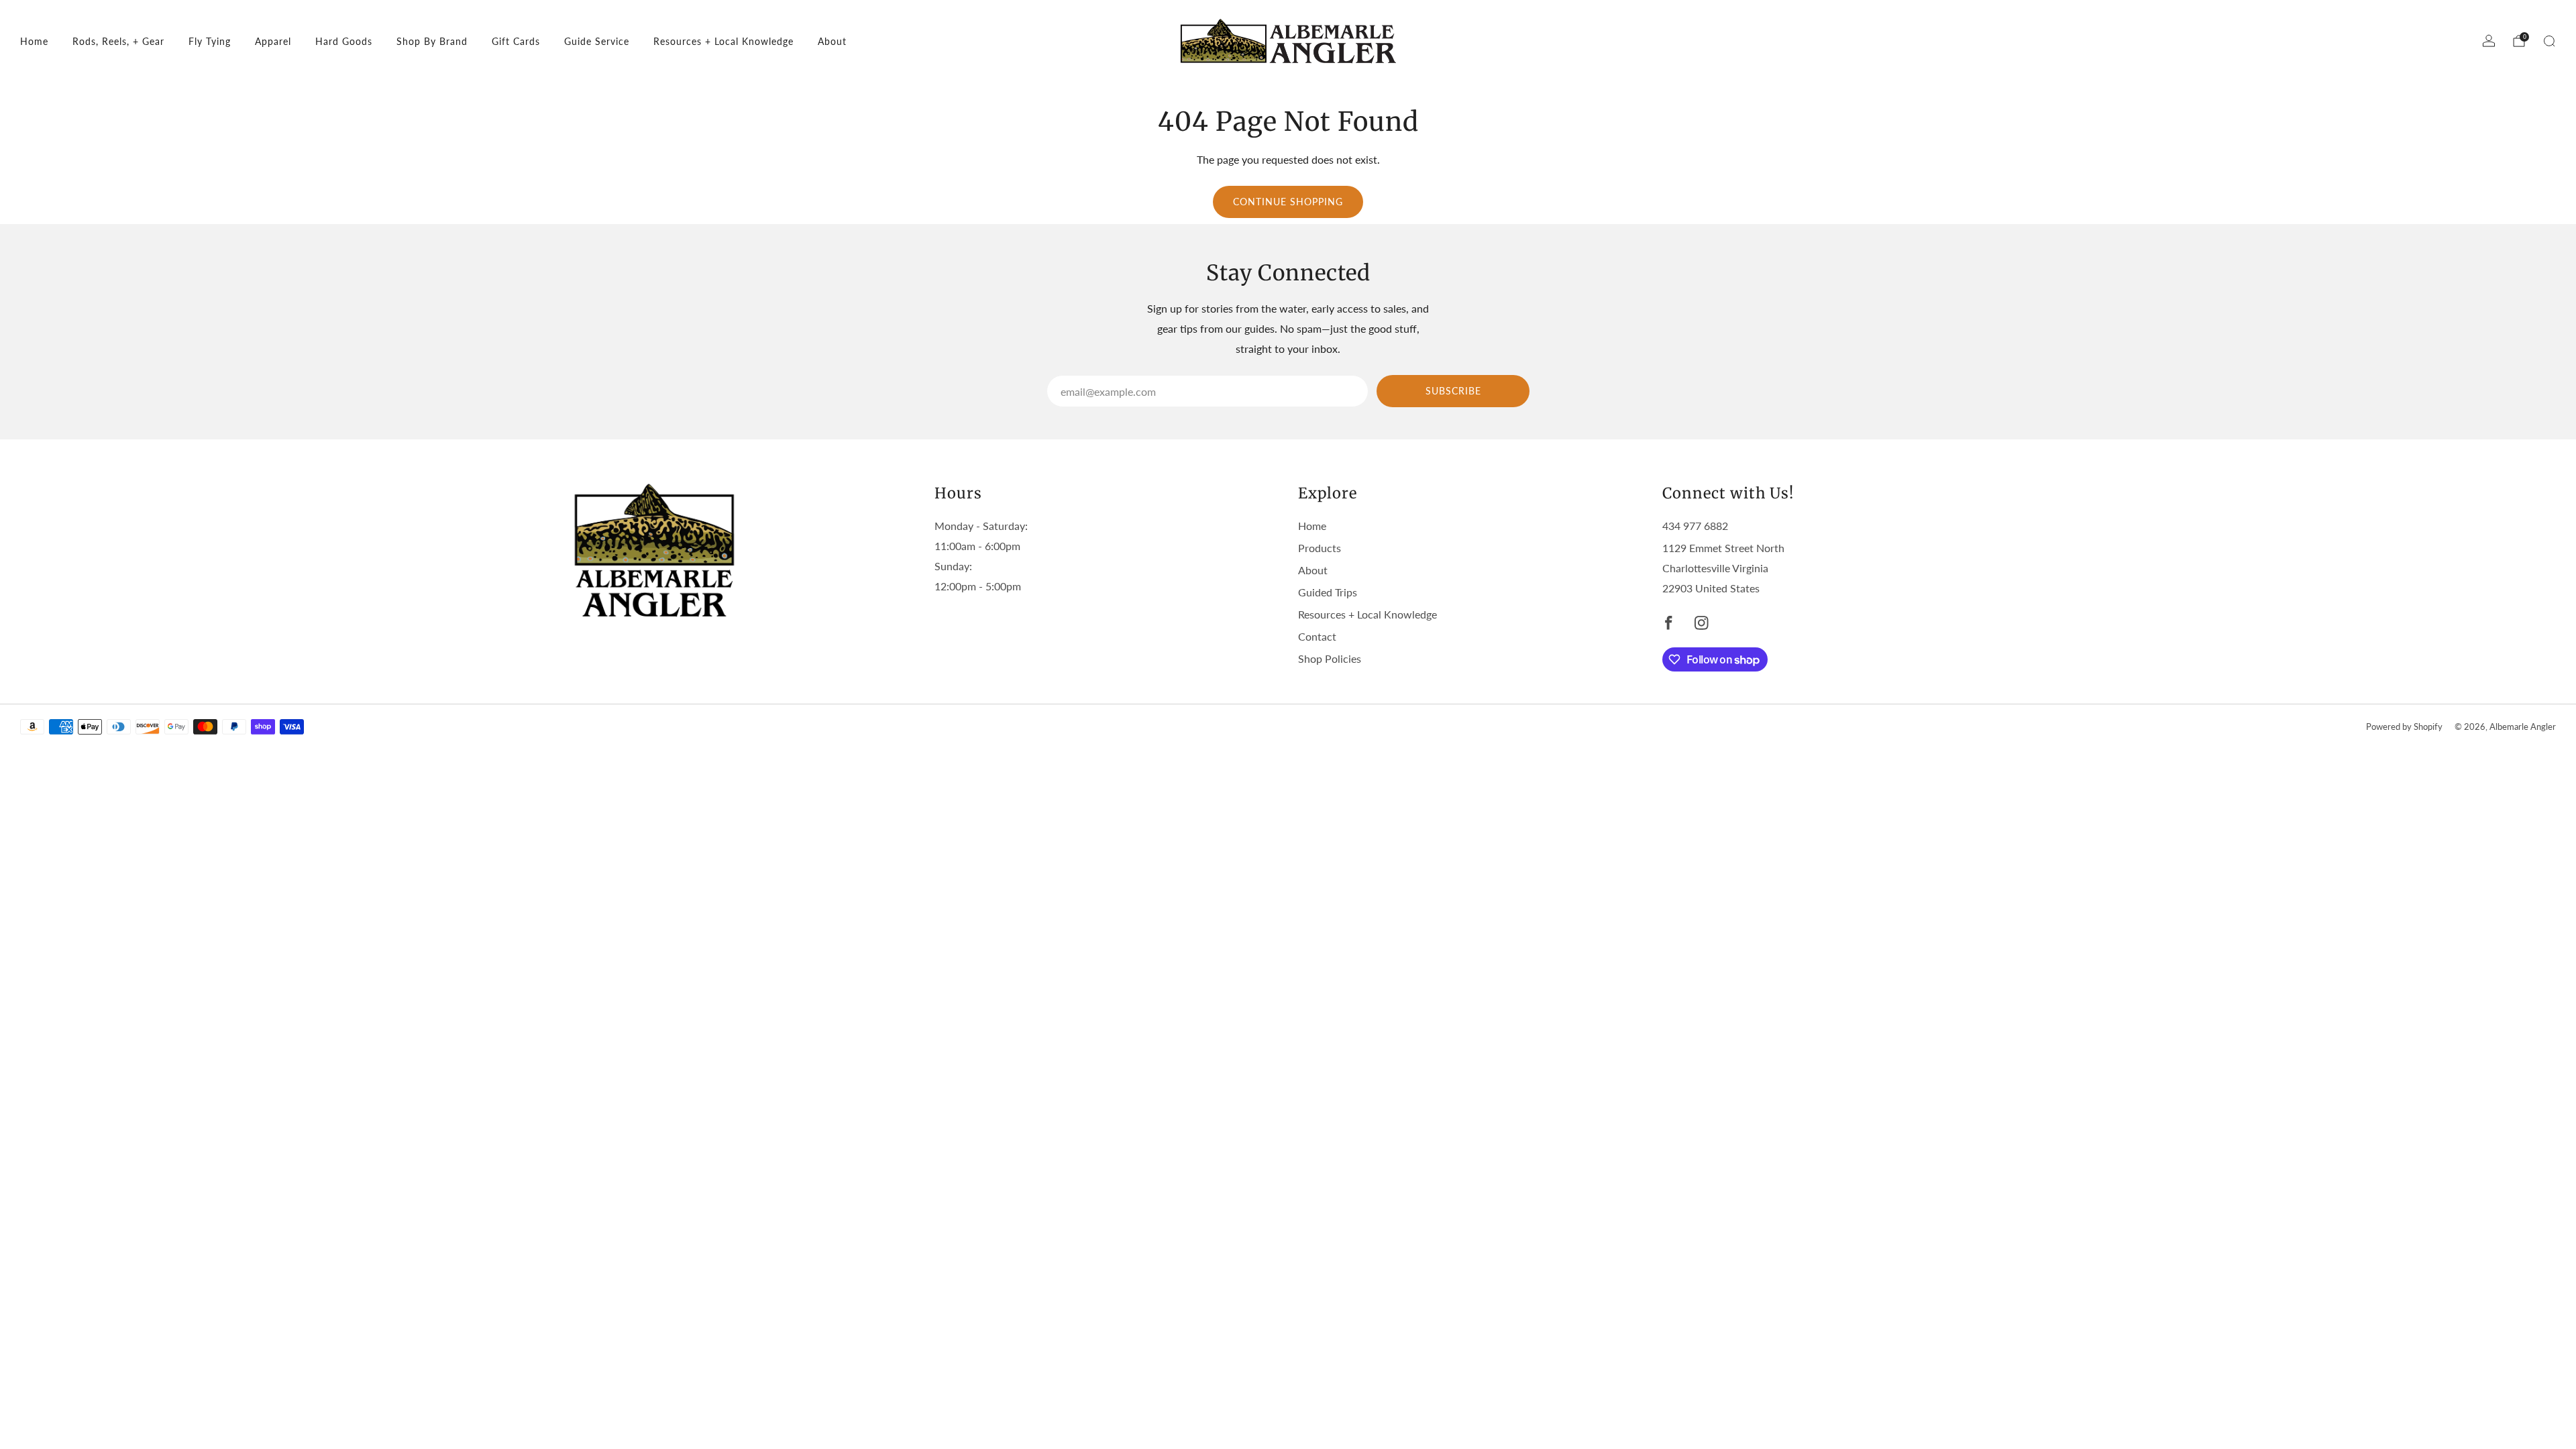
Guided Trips (1328, 592)
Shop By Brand (432, 41)
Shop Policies (1330, 658)
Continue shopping (1288, 202)
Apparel (273, 41)
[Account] (2489, 41)
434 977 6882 (1695, 526)
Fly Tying (210, 41)
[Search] (2549, 41)
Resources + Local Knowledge (723, 41)
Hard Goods (344, 41)
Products (1320, 548)
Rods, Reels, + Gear (118, 41)
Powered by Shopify (2404, 727)
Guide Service (597, 41)
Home (34, 41)
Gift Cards (516, 41)
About (832, 41)
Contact (1317, 636)
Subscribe (1453, 391)
